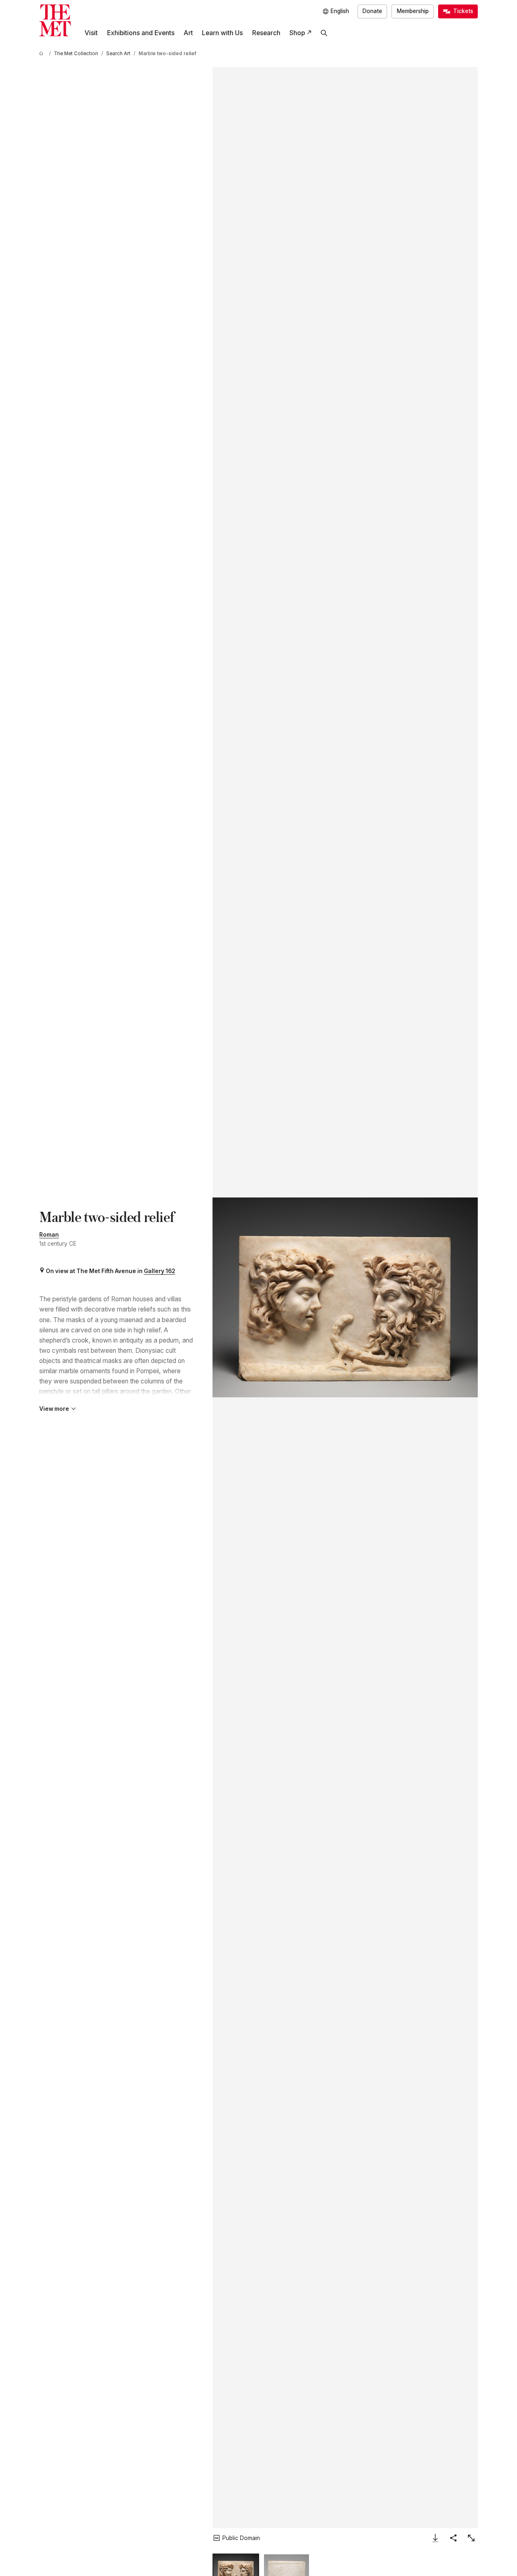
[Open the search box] (324, 33)
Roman (49, 1235)
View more (54, 1409)
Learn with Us (222, 33)
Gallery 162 (160, 1271)
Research (266, 33)
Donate (372, 11)
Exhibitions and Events (141, 33)
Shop (297, 33)
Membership (413, 11)
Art (188, 33)
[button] (345, 1297)
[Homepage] (55, 20)
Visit (91, 33)
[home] (43, 54)
